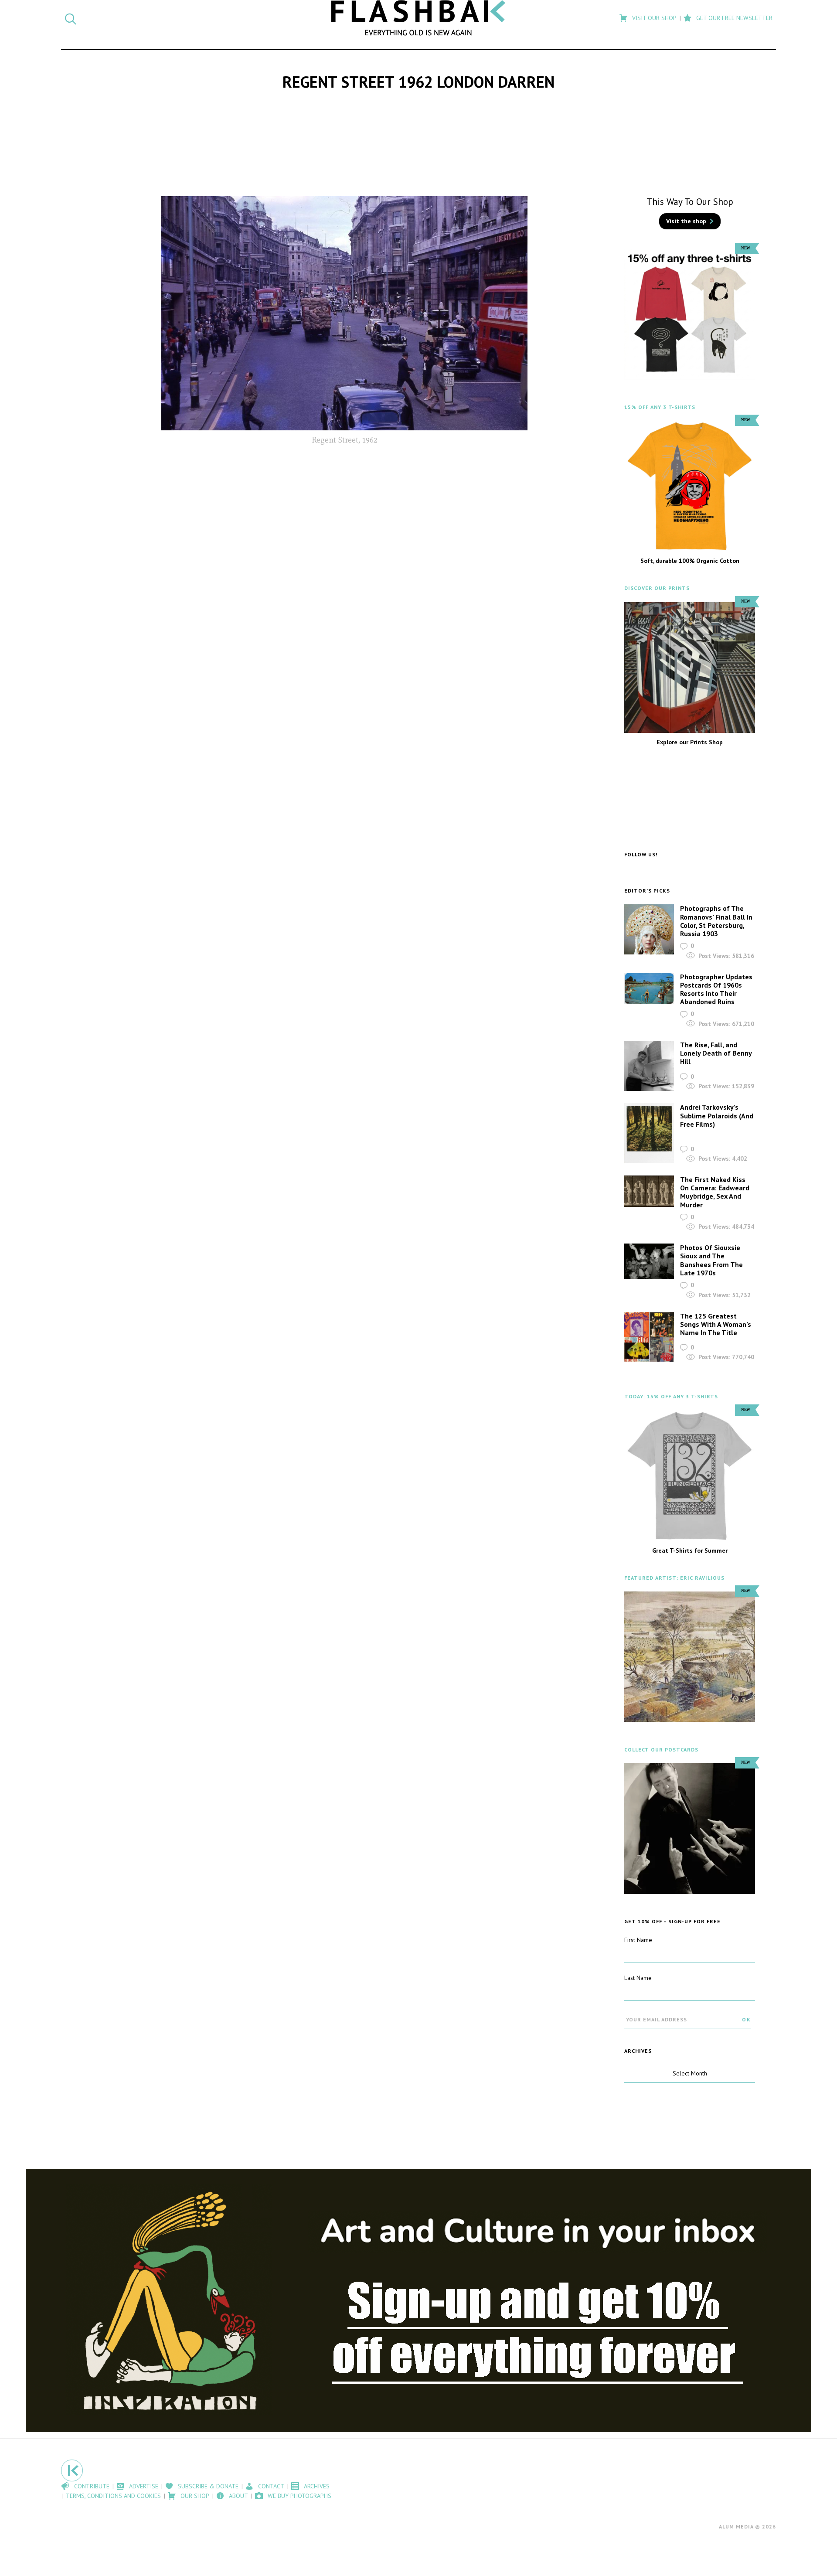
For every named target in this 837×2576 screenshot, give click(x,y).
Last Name (638, 1978)
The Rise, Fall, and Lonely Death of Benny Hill (716, 1053)
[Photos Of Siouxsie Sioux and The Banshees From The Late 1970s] (649, 1261)
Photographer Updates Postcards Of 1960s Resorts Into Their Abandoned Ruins (716, 989)
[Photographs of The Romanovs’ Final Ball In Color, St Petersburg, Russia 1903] (649, 929)
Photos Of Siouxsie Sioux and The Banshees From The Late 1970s (711, 1260)
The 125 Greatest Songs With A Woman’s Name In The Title (716, 1324)
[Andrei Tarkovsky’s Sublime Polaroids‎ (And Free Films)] (649, 1133)
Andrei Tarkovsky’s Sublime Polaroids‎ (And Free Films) (717, 1115)
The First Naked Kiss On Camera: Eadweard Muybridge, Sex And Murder (715, 1192)
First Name (638, 1940)
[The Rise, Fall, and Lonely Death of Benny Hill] (649, 1066)
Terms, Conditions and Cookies (113, 2496)
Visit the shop (686, 221)
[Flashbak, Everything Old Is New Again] (418, 18)
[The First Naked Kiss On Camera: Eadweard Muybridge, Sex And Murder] (649, 1191)
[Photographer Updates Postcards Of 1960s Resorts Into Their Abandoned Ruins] (649, 989)
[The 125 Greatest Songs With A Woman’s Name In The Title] (649, 1337)
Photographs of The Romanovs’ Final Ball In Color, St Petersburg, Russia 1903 (716, 921)
